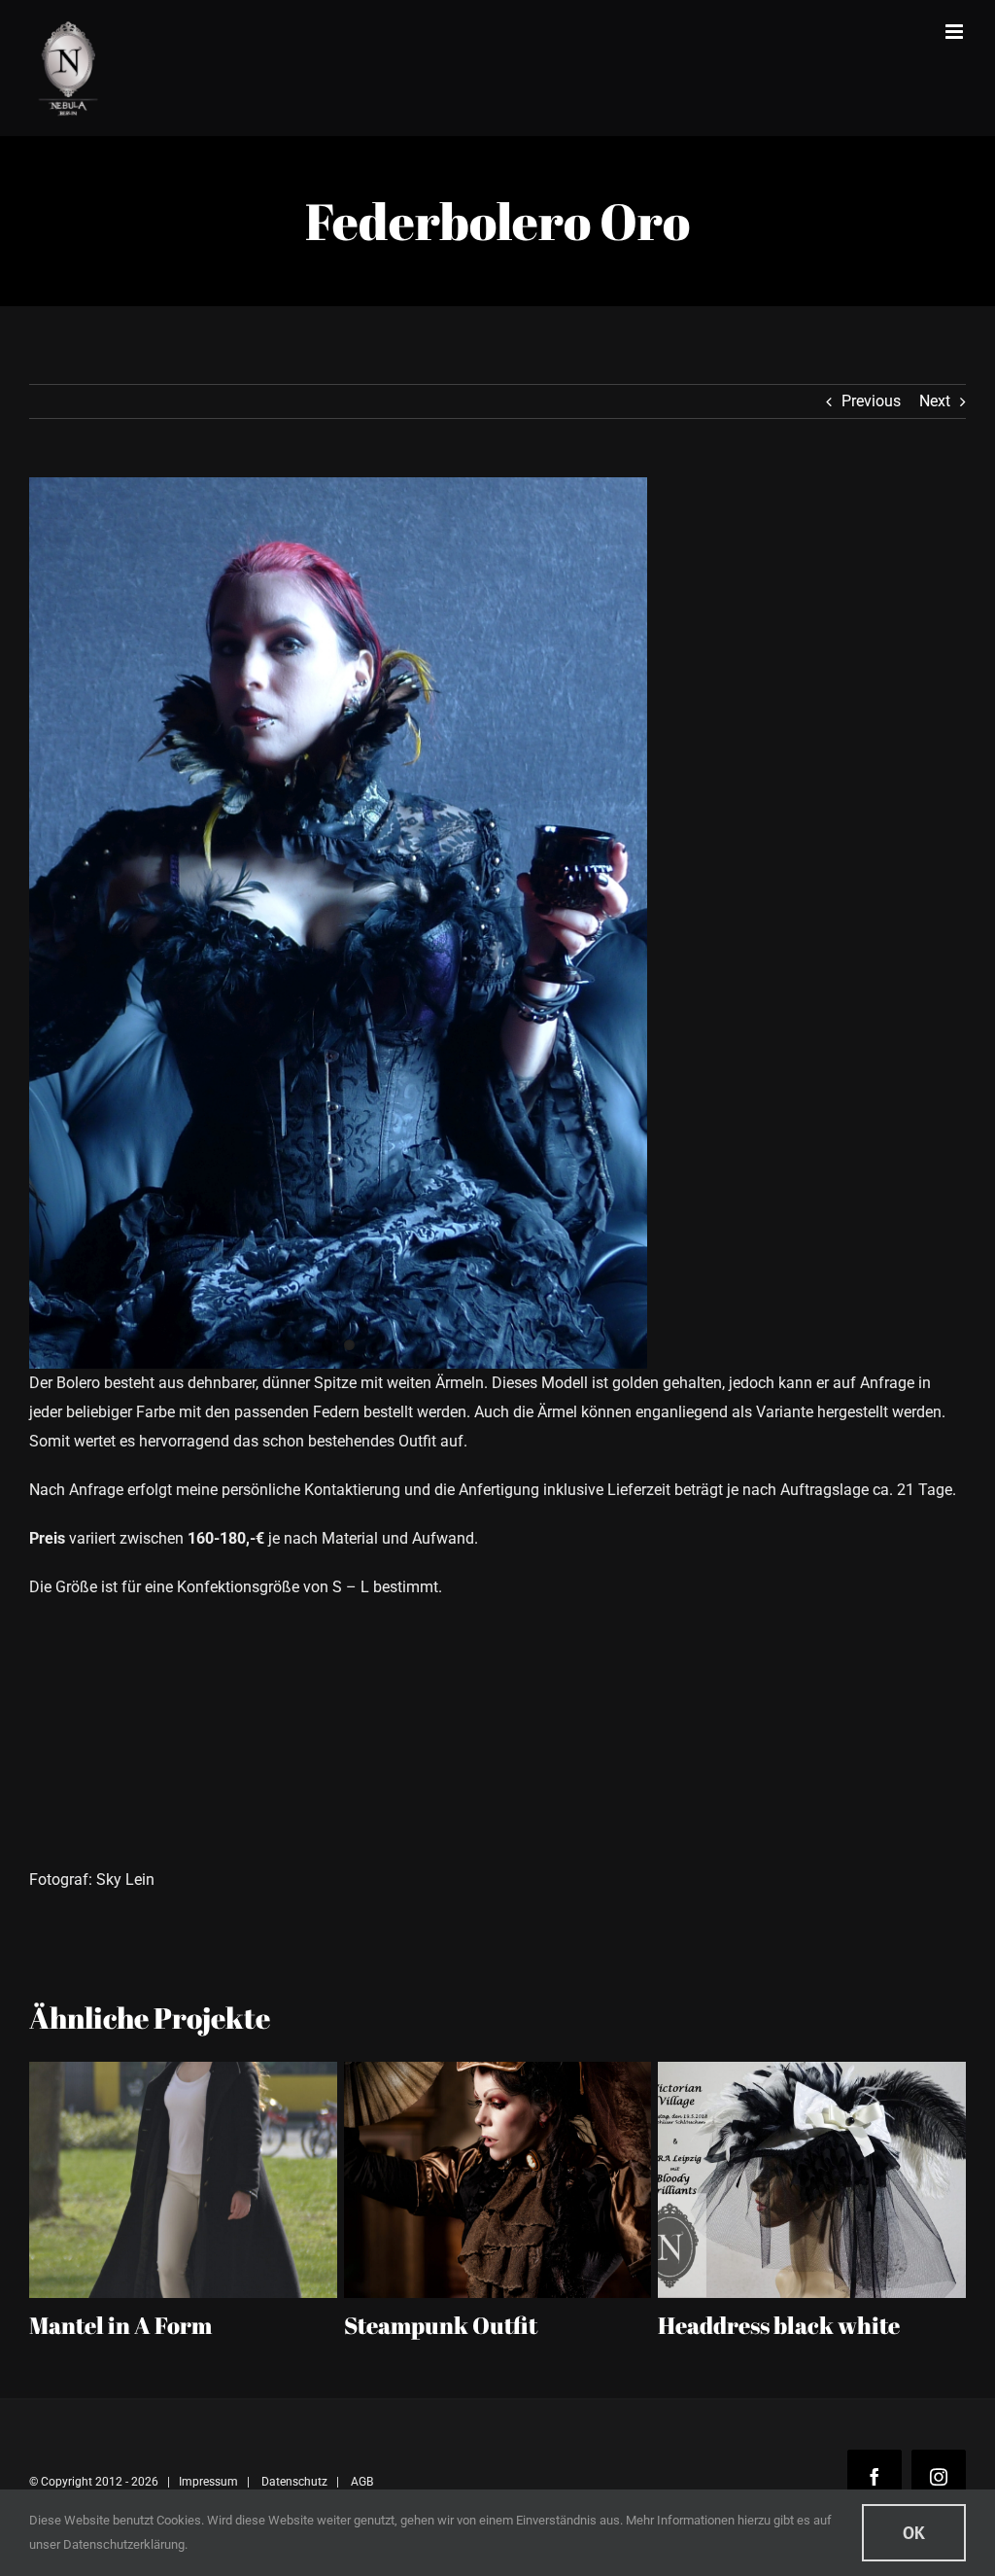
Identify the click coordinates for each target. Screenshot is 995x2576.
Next (935, 401)
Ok (914, 2533)
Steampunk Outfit (137, 2325)
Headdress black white (476, 2325)
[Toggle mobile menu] (956, 32)
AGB (362, 2482)
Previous (871, 401)
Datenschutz (294, 2482)
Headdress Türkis (763, 2325)
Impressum (208, 2482)
